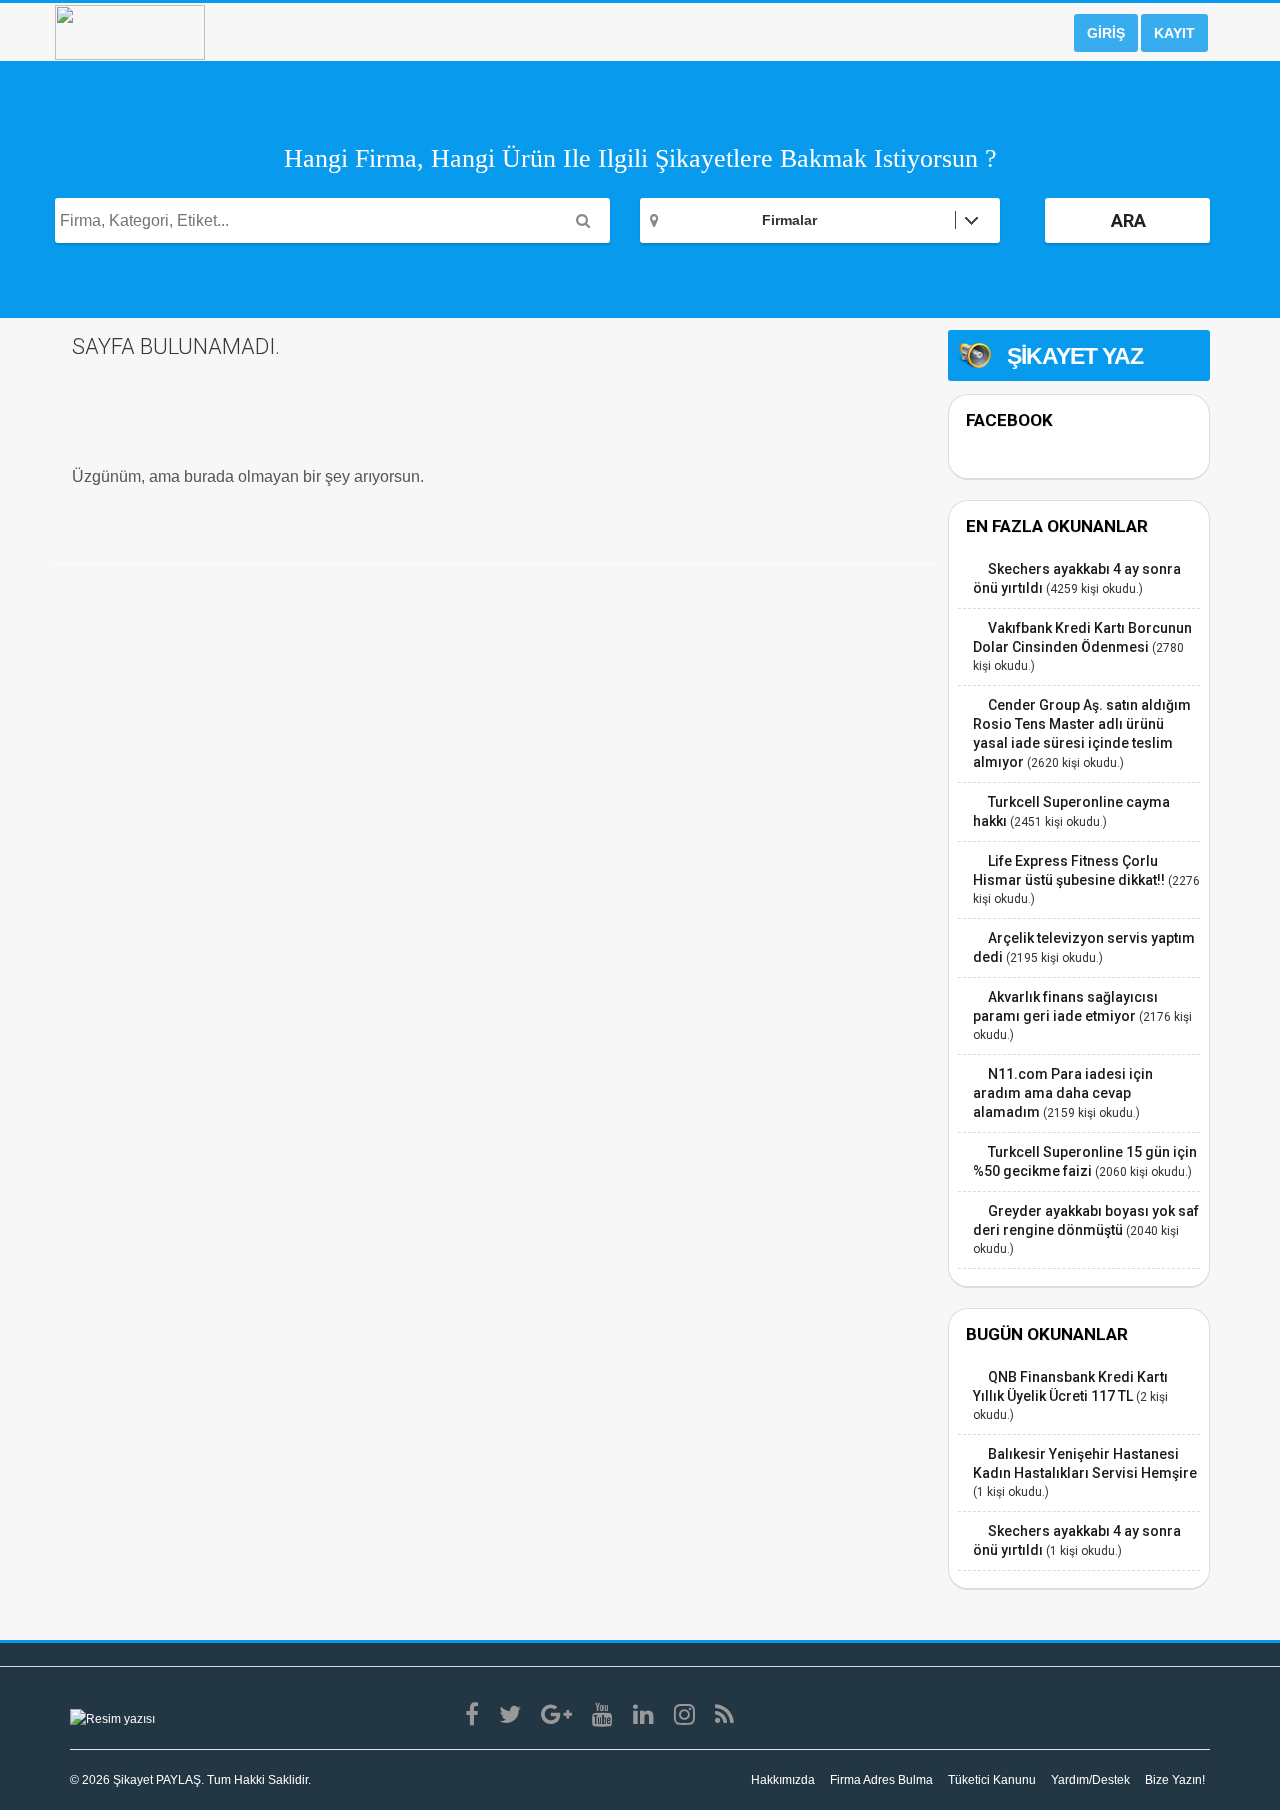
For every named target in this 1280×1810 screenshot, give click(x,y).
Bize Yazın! (1175, 1780)
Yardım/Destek (1090, 1780)
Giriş (1106, 33)
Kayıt (1174, 33)
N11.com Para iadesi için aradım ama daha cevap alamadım (1063, 1093)
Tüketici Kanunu (992, 1780)
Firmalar (789, 220)
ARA (1128, 220)
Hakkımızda (783, 1780)
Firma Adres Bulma (881, 1780)
